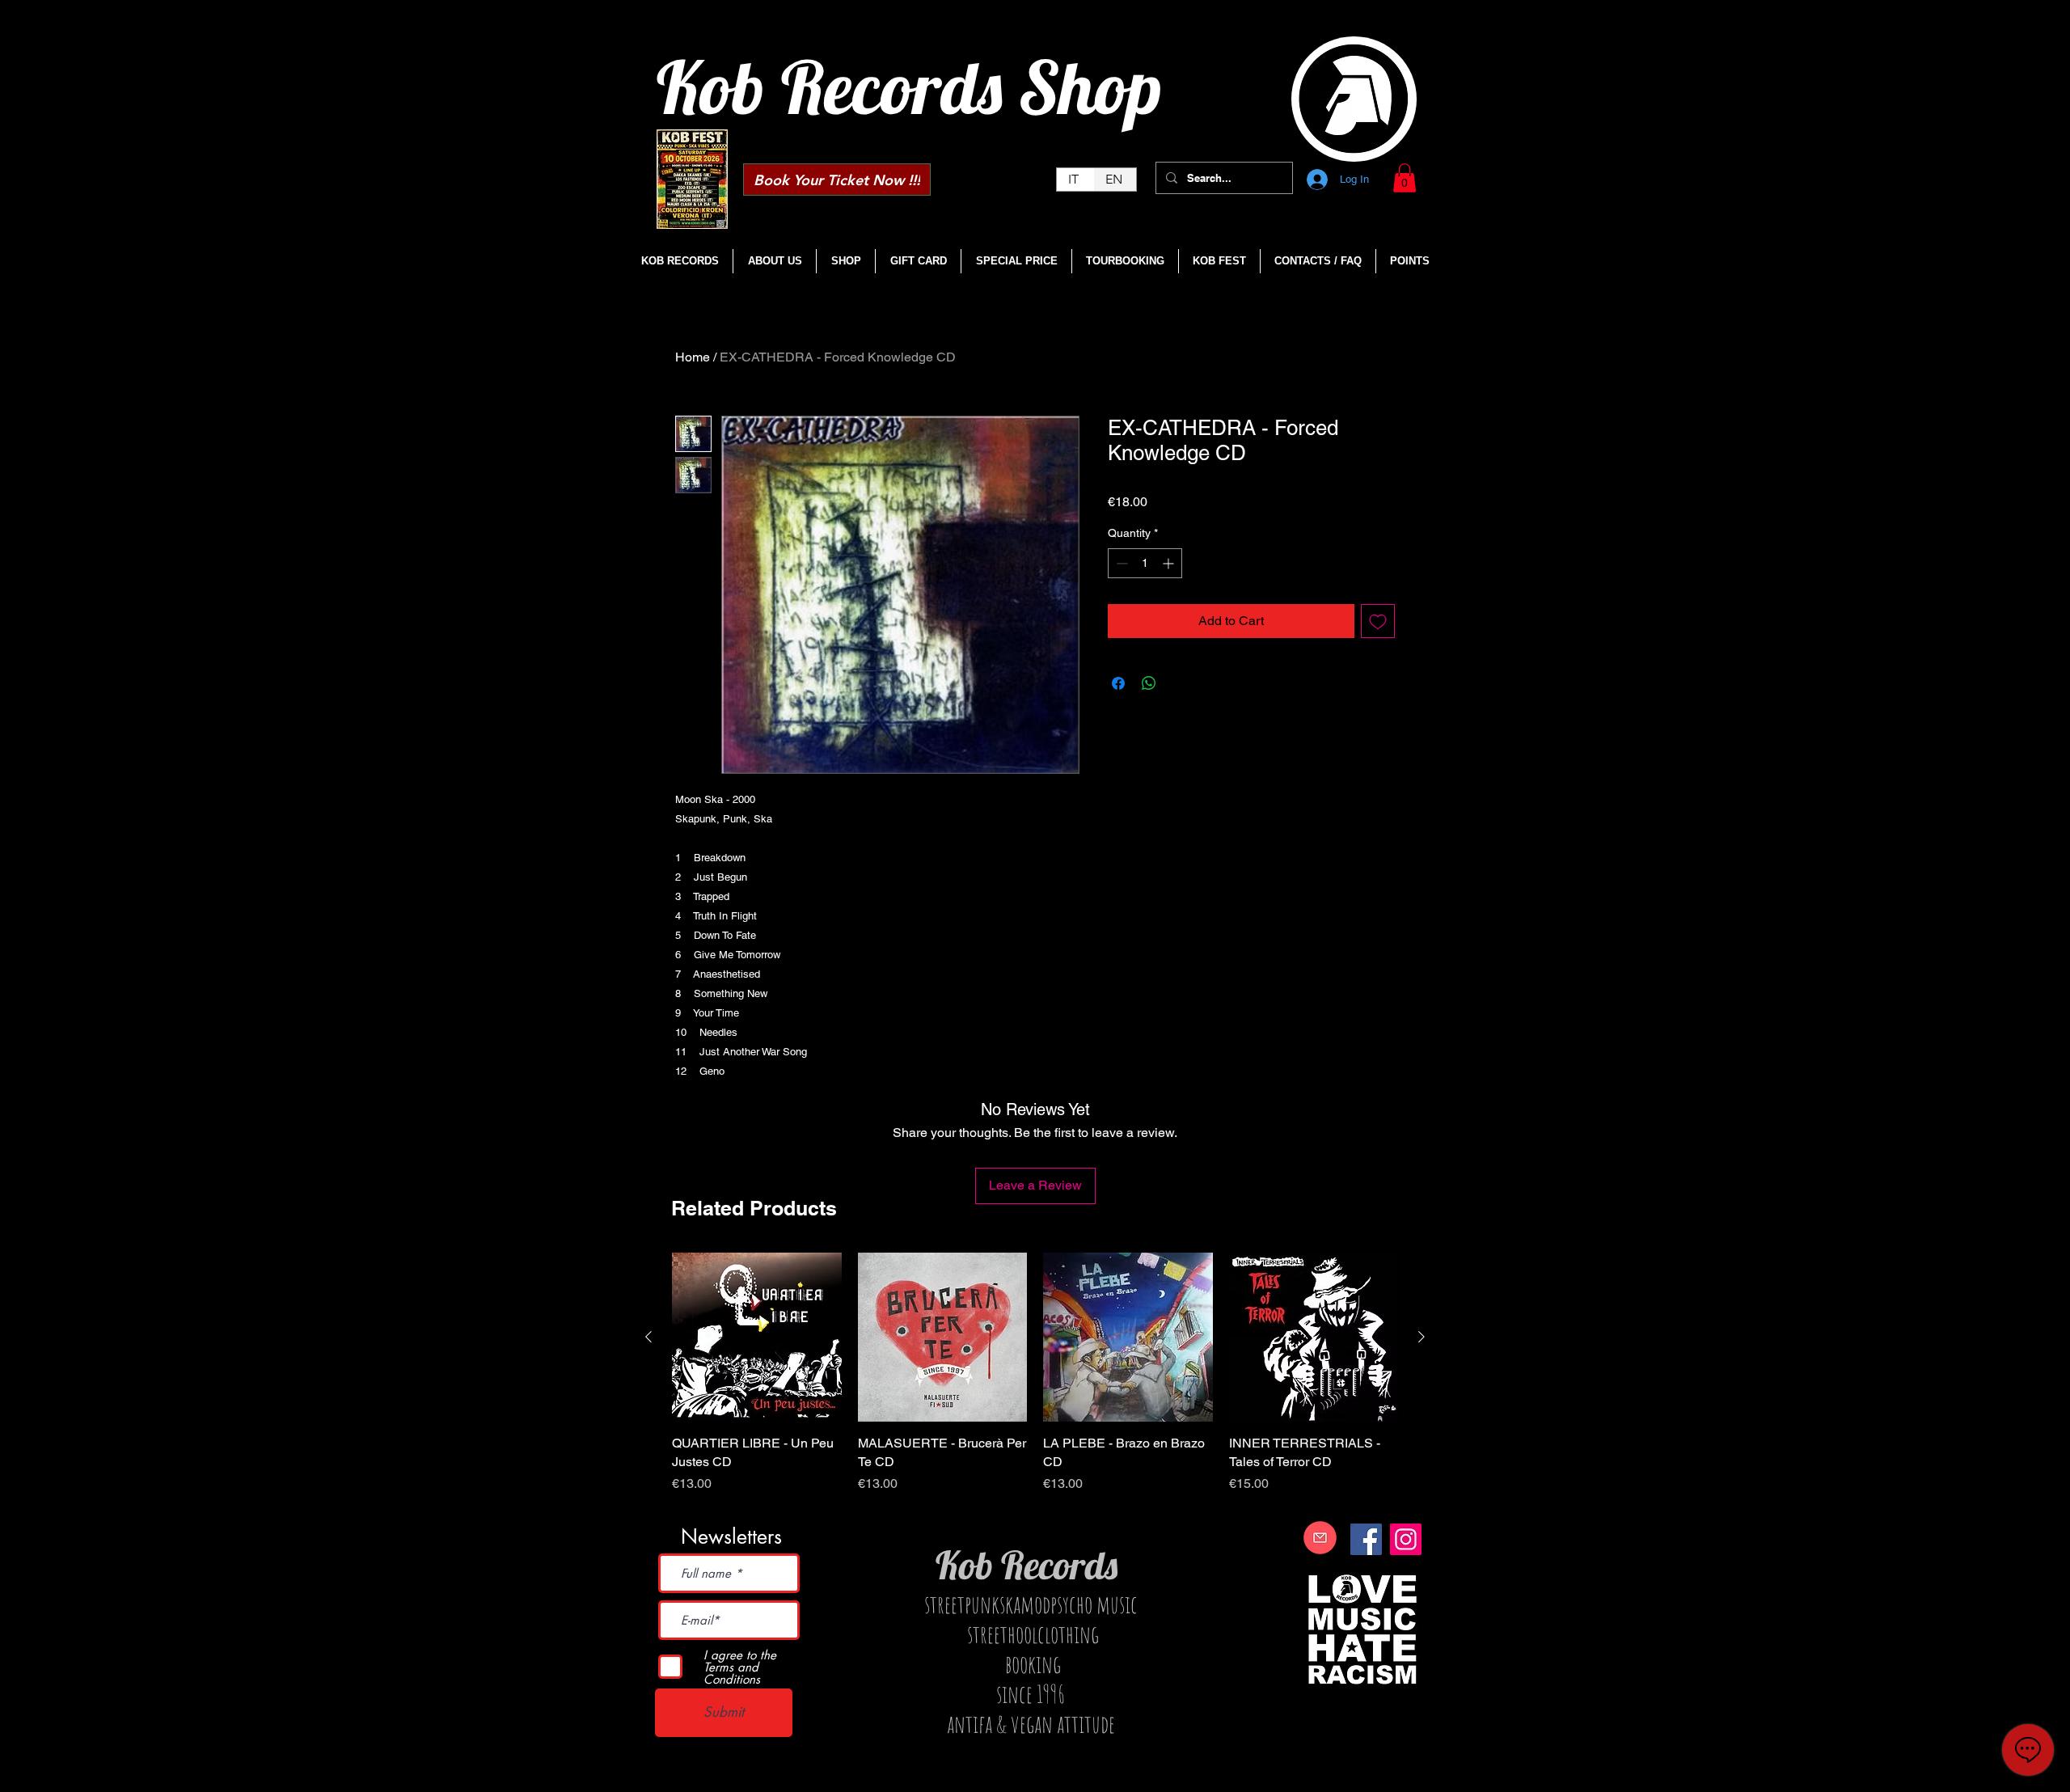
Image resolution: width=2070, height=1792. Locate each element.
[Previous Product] (648, 1337)
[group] (1035, 1382)
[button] (1405, 178)
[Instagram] (1406, 1539)
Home (693, 357)
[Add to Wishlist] (1378, 621)
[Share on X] (1180, 683)
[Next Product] (1422, 1337)
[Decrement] (1120, 563)
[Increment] (1170, 563)
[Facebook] (1366, 1539)
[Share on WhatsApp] (1149, 683)
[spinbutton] (1145, 563)
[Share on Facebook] (1118, 683)
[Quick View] (757, 1338)
